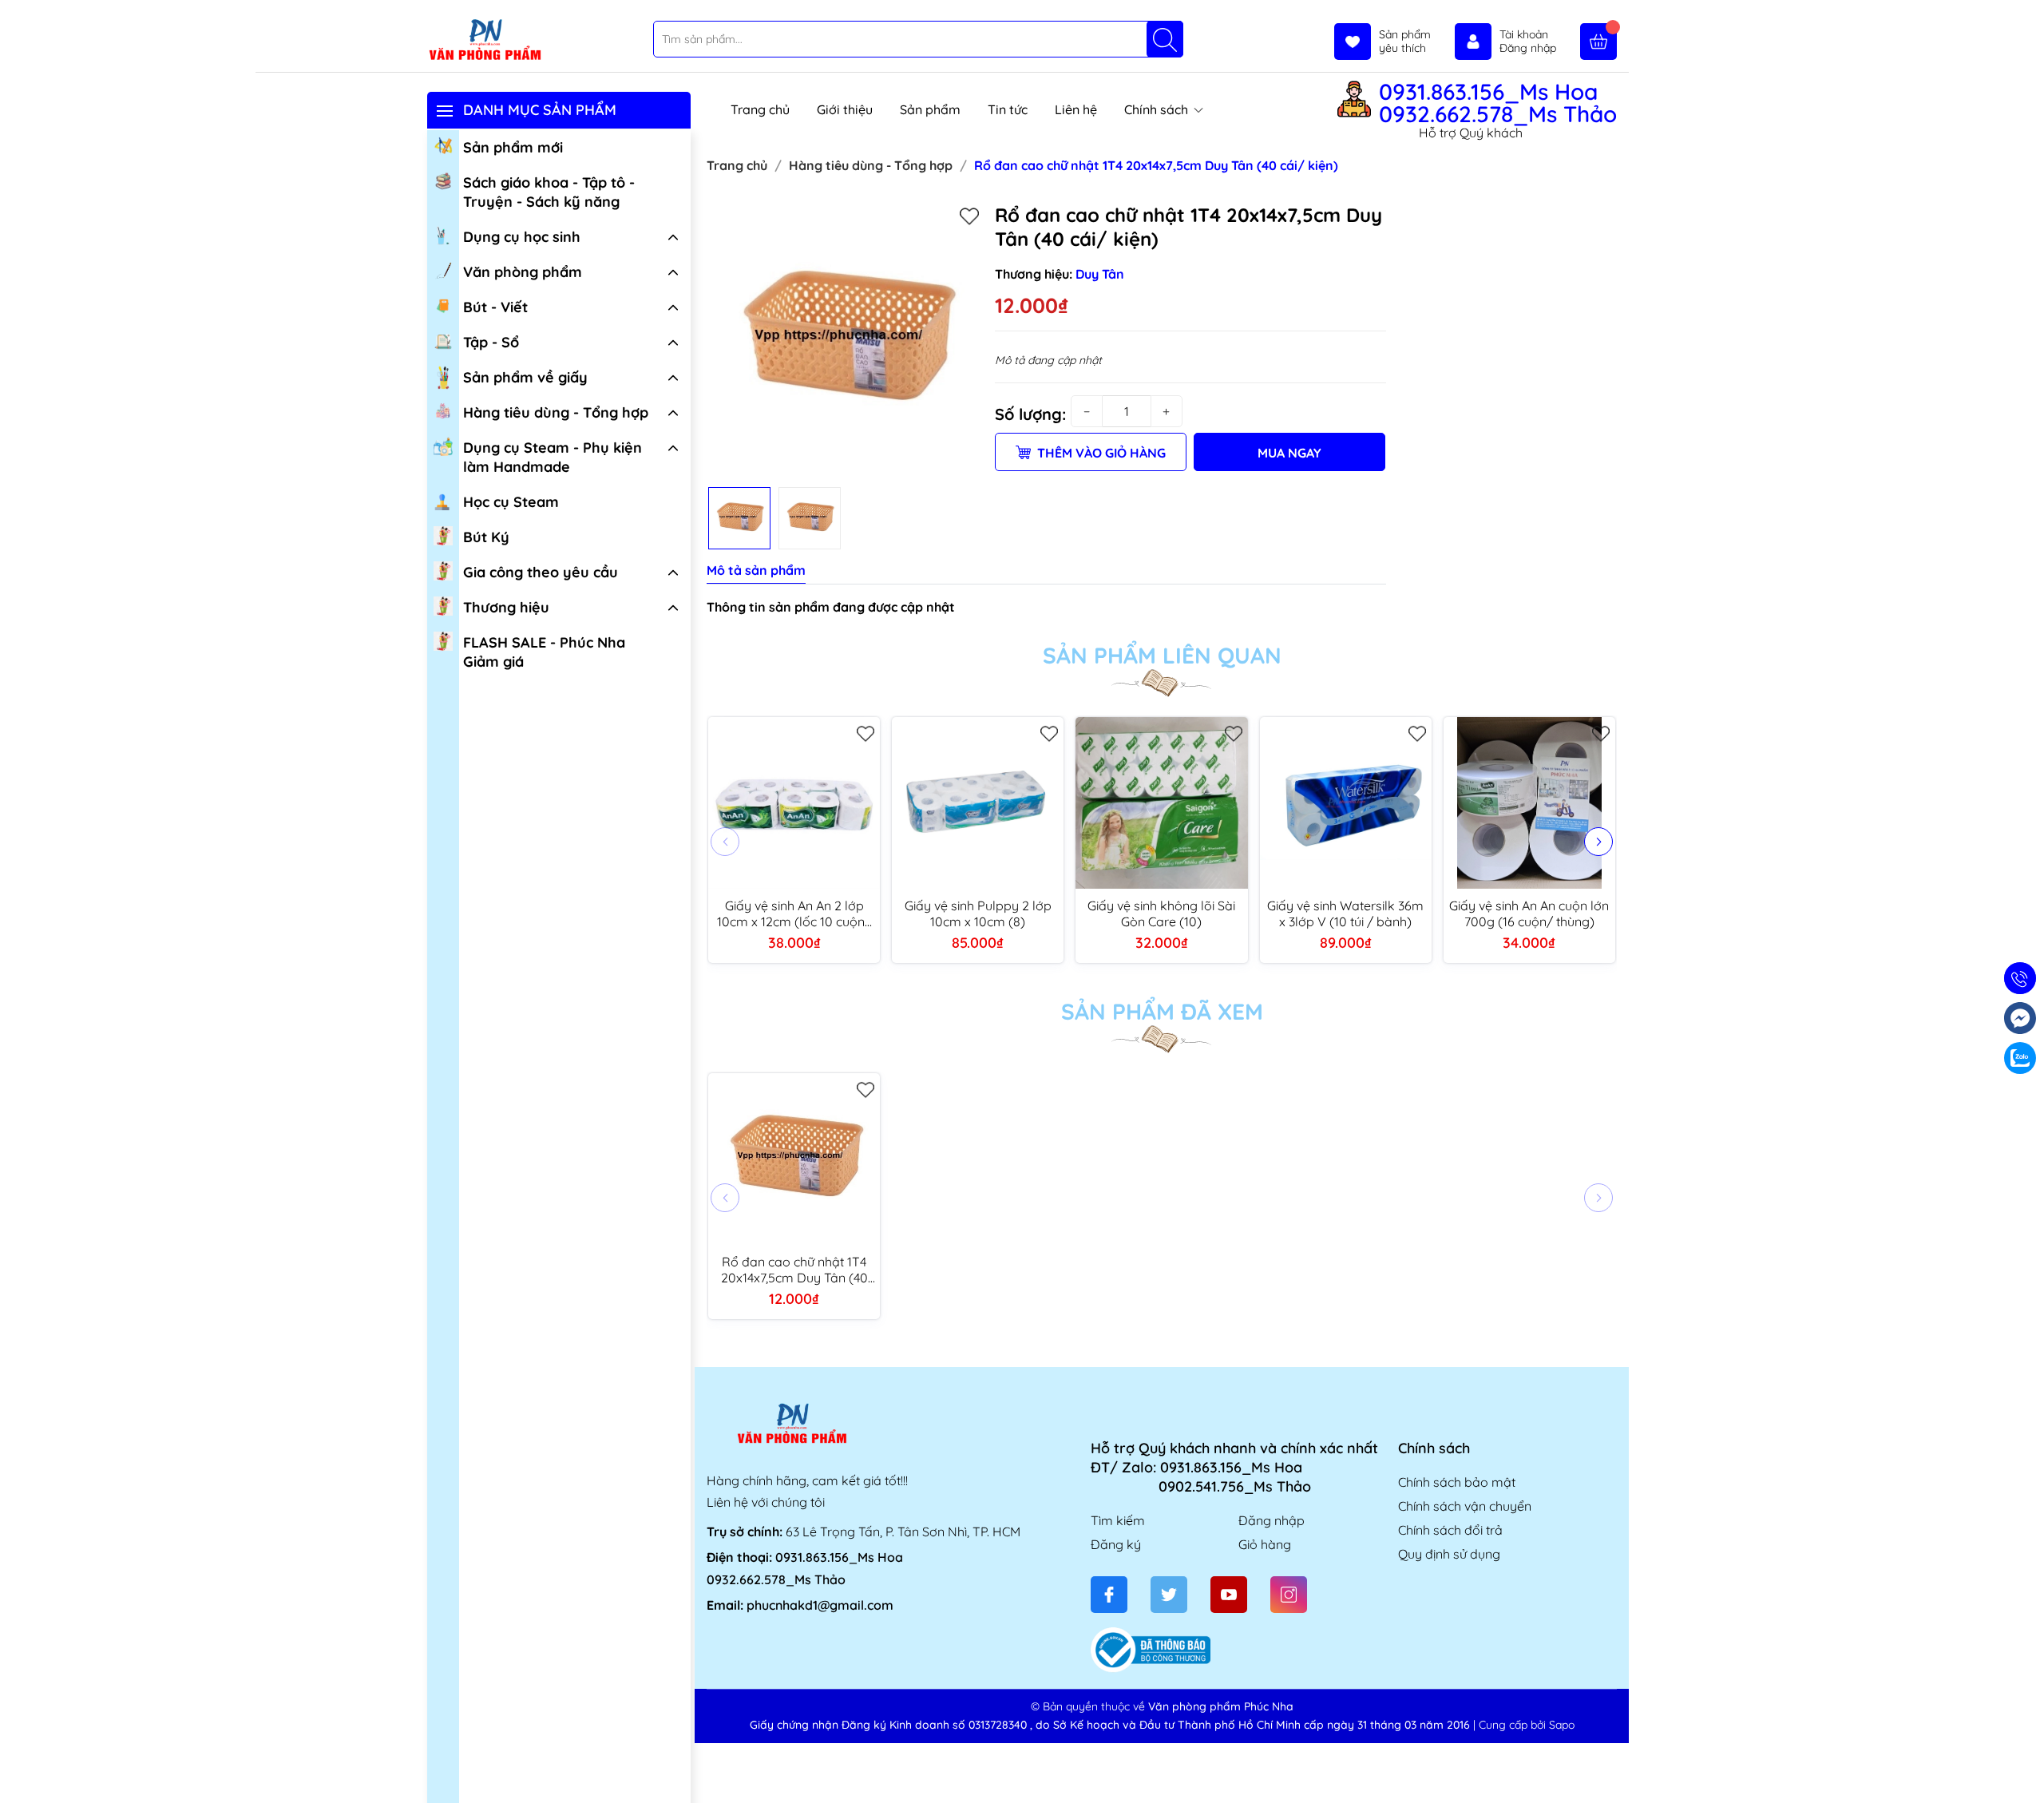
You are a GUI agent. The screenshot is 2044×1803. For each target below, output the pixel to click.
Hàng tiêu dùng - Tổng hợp (556, 412)
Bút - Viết (495, 307)
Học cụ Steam (511, 502)
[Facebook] (1109, 1595)
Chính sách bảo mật (1457, 1482)
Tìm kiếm (1118, 1520)
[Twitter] (1169, 1595)
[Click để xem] (845, 341)
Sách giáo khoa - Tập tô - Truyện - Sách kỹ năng (549, 192)
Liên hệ (1076, 109)
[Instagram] (1289, 1595)
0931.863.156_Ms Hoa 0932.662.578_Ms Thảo (1498, 103)
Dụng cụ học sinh (522, 237)
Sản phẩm (930, 109)
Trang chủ (760, 109)
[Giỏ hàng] (1598, 42)
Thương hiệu (506, 607)
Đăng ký (1116, 1544)
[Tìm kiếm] (1165, 39)
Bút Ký (486, 537)
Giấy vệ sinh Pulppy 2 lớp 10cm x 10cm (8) (978, 913)
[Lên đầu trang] (2026, 1765)
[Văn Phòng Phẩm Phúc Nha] (485, 41)
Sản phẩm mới (513, 147)
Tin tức (1008, 109)
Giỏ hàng (1265, 1544)
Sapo (1562, 1725)
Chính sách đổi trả (1450, 1530)
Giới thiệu (845, 109)
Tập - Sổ (491, 342)
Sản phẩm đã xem (1162, 1012)
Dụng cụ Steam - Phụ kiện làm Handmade (553, 457)
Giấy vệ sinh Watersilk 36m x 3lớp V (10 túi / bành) (1345, 913)
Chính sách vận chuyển (1465, 1506)
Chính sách (1158, 109)
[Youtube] (1229, 1595)
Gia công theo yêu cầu (541, 572)
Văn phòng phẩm (523, 272)
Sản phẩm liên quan (1162, 656)
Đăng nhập (1272, 1520)
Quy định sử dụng (1449, 1554)
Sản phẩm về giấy (525, 377)
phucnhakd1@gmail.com (820, 1605)
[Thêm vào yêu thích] (969, 216)
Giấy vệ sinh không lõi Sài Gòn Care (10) (1161, 913)
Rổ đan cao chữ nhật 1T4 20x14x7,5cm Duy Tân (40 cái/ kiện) (794, 1270)
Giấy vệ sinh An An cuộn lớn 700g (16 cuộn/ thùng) (1529, 913)
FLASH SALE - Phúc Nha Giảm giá (544, 652)
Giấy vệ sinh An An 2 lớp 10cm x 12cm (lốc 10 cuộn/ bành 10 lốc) (794, 913)
